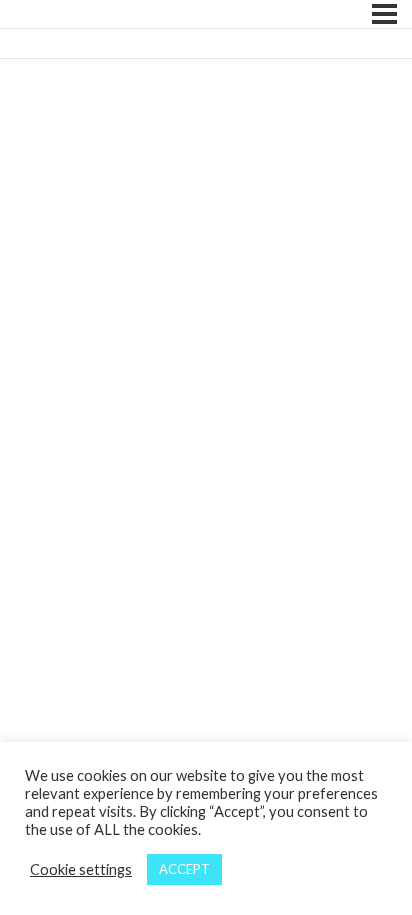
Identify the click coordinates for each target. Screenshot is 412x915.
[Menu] (384, 14)
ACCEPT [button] (184, 869)
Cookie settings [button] (81, 869)
